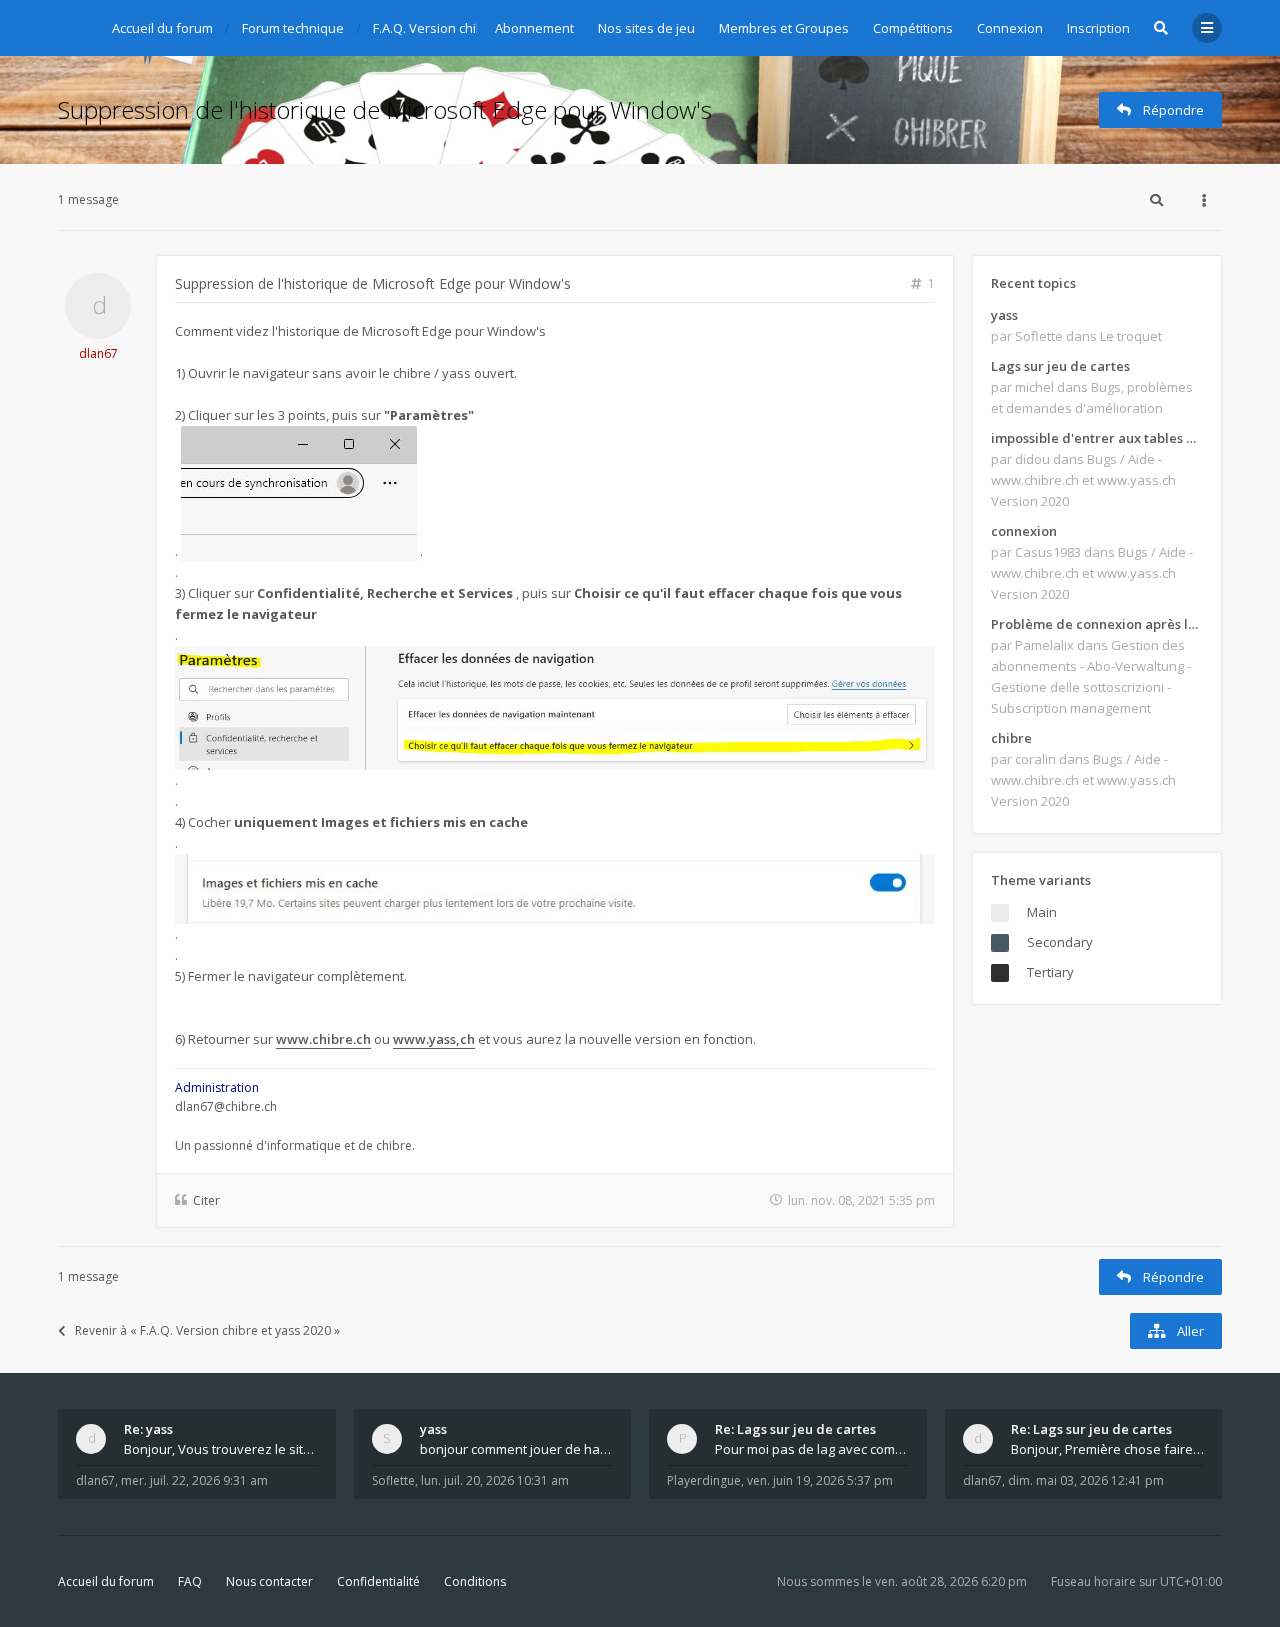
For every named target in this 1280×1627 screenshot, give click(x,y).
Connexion (1010, 28)
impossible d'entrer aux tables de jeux (1097, 438)
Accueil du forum (106, 1581)
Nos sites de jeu (646, 28)
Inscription (1098, 28)
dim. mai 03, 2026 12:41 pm (1086, 1480)
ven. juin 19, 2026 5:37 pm (820, 1480)
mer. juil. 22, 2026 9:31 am (194, 1480)
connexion (1024, 531)
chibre (1011, 738)
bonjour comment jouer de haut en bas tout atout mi (517, 1449)
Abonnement (534, 28)
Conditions (475, 1581)
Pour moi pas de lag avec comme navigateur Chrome (812, 1449)
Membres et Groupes (784, 28)
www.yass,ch (434, 1039)
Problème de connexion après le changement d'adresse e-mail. (1097, 624)
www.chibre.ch (323, 1039)
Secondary (1060, 942)
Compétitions (913, 28)
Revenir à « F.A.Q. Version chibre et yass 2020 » (207, 1330)
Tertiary (1050, 972)
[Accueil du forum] (73, 25)
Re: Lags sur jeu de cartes (795, 1429)
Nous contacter (269, 1581)
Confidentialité (378, 1581)
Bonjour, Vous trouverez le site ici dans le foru (221, 1449)
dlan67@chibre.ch (226, 1106)
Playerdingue (704, 1480)
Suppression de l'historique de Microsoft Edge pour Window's (385, 109)
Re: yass (148, 1429)
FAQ (190, 1581)
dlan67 (98, 353)
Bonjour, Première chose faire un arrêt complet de (1108, 1449)
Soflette (393, 1480)
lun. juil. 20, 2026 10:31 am (495, 1480)
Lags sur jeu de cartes (1060, 366)
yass (1004, 315)
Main (1042, 912)
